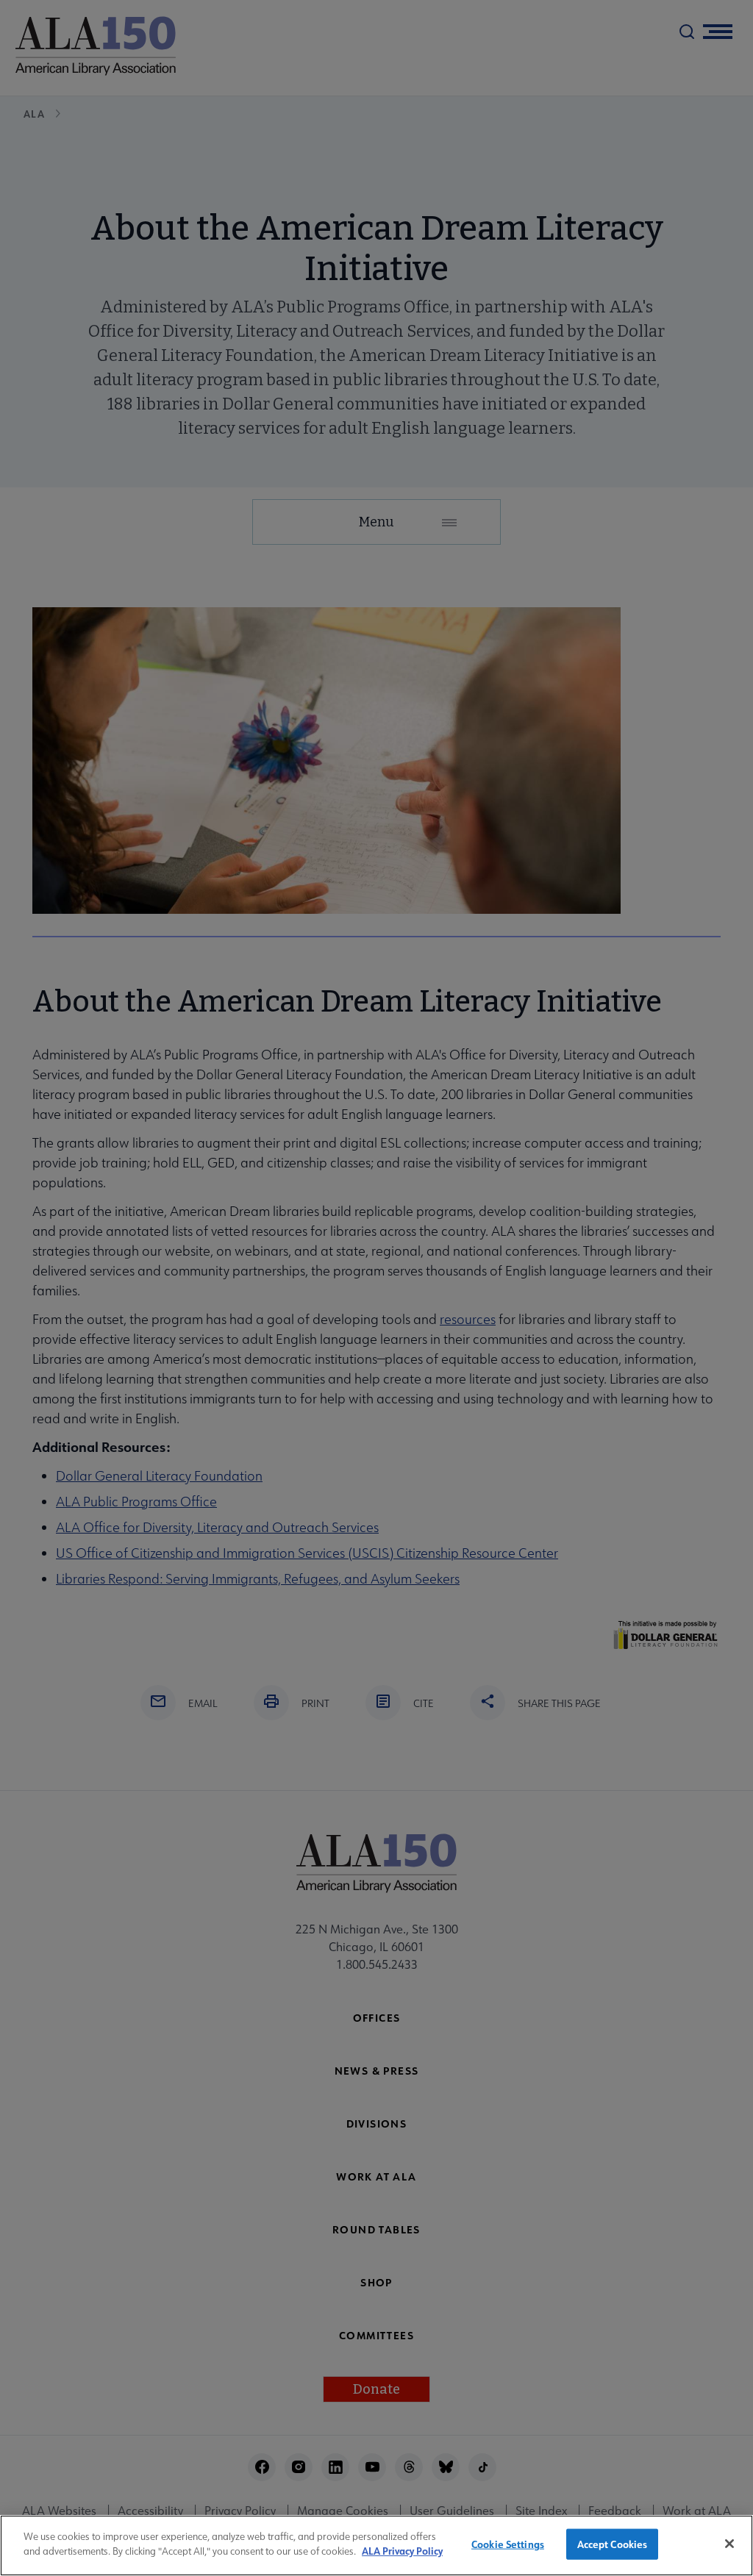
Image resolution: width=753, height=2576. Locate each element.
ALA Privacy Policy (402, 2551)
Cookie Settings (508, 2544)
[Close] (729, 2544)
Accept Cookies (613, 2544)
